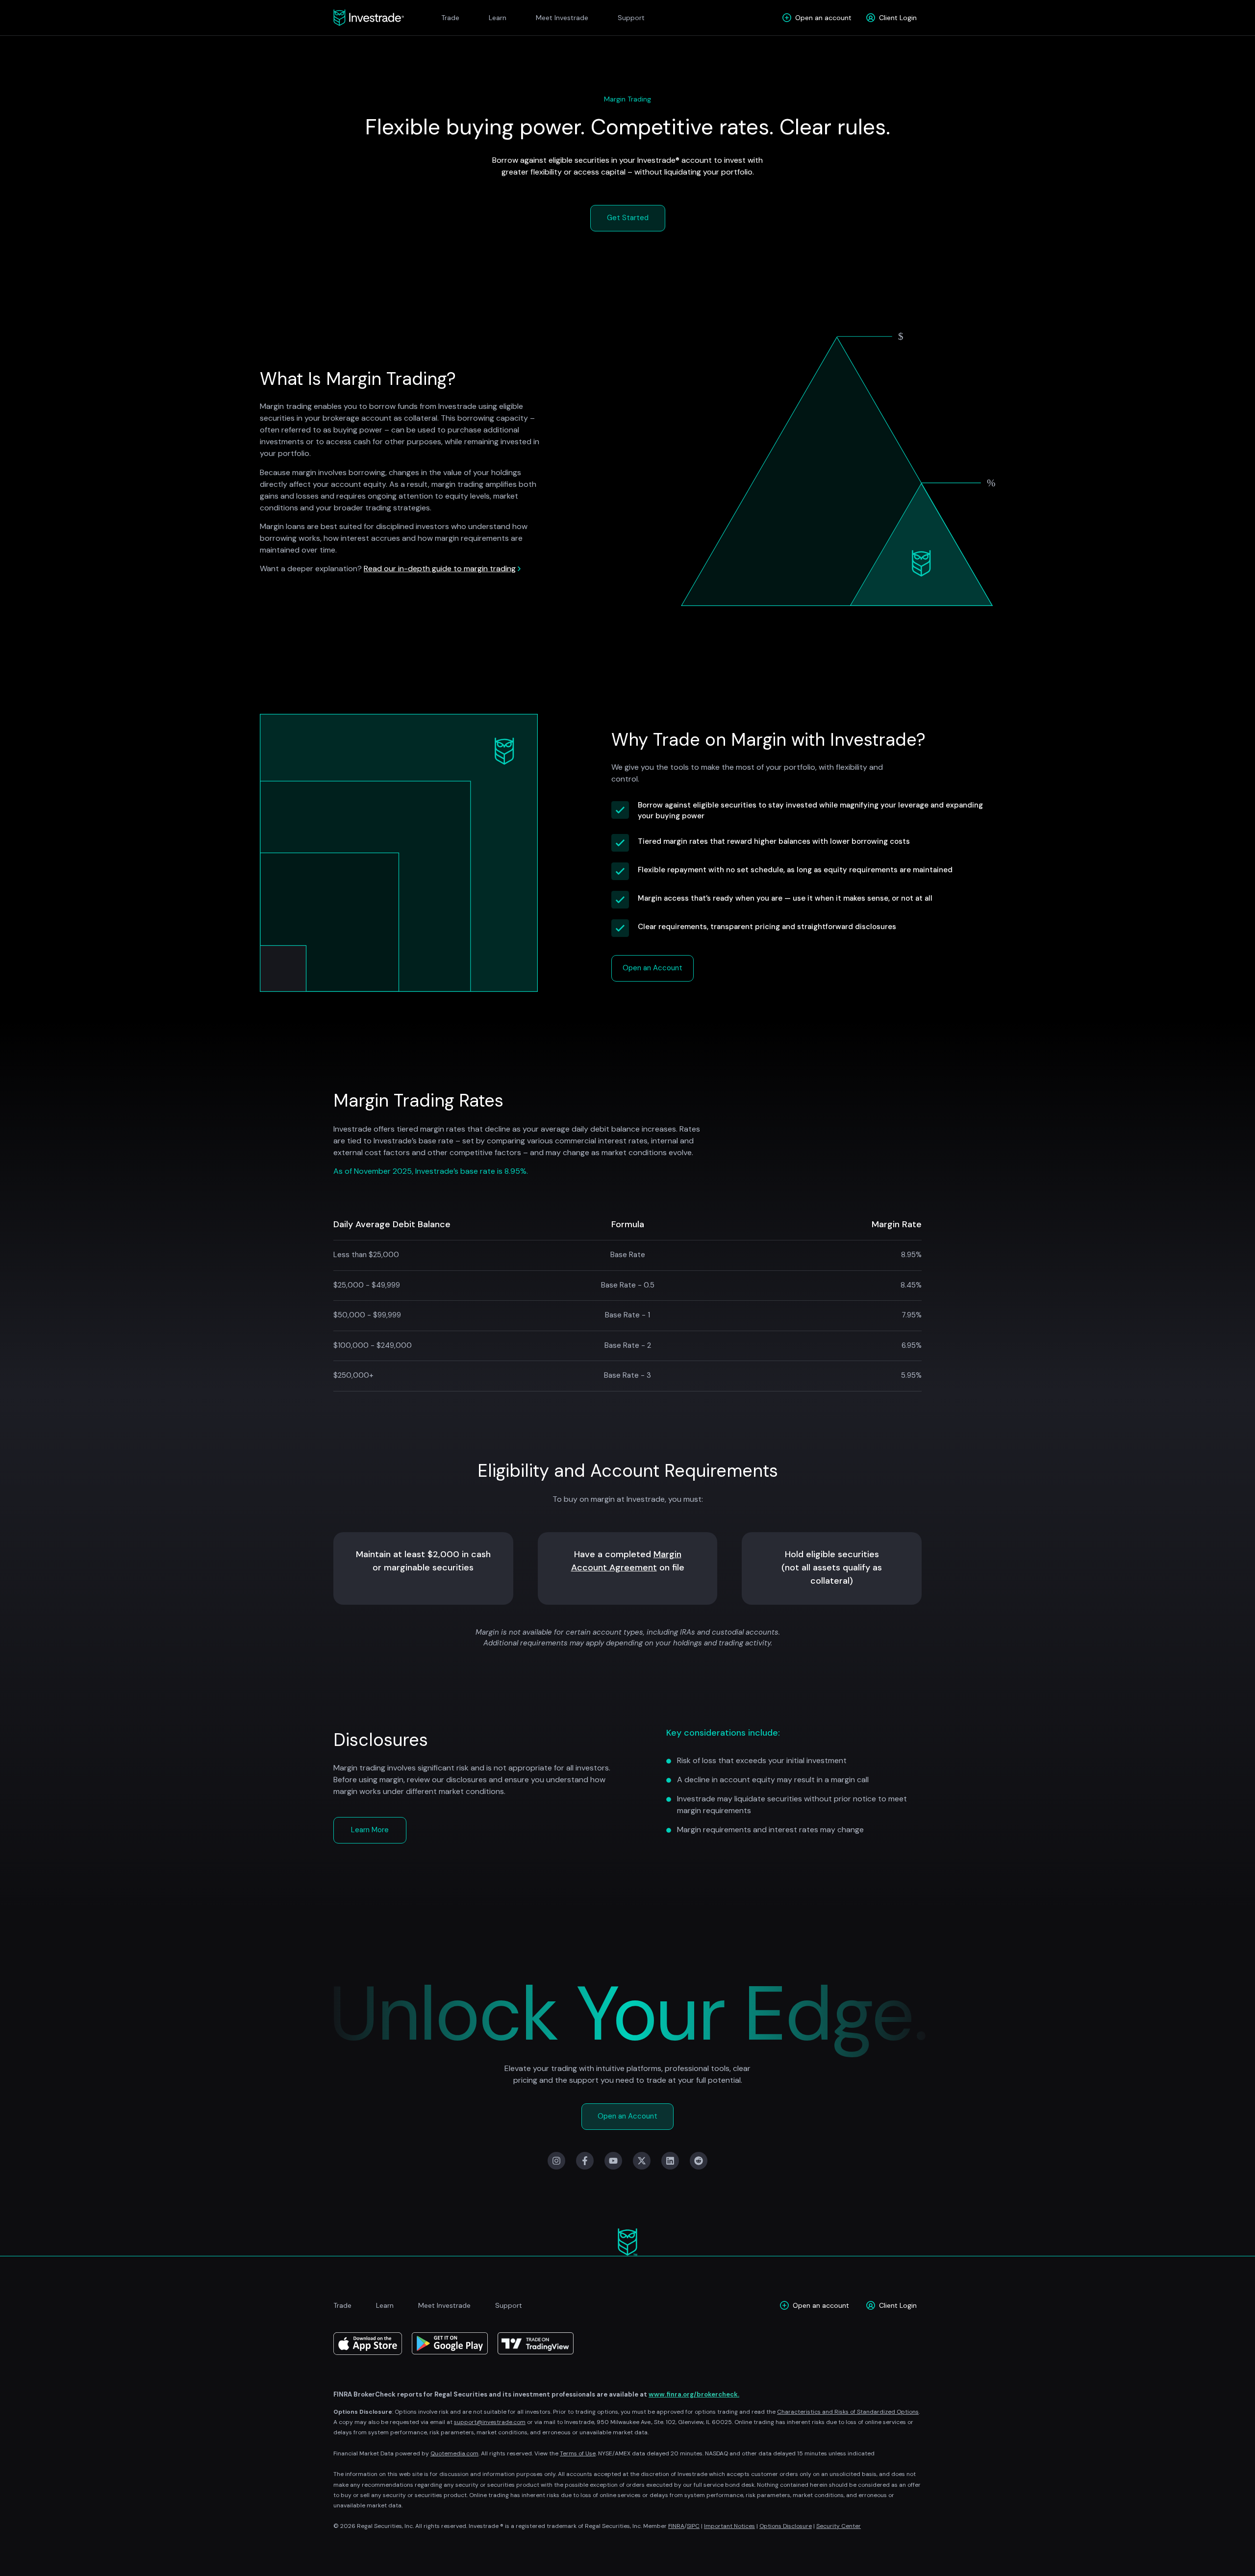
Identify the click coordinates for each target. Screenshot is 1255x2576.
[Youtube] (613, 2161)
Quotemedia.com (454, 2453)
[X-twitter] (642, 2161)
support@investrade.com (490, 2422)
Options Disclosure (786, 2526)
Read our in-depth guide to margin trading (440, 568)
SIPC (693, 2526)
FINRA (676, 2526)
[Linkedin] (670, 2161)
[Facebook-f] (585, 2161)
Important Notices (729, 2526)
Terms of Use (578, 2453)
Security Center (839, 2526)
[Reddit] (699, 2161)
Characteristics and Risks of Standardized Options (848, 2412)
